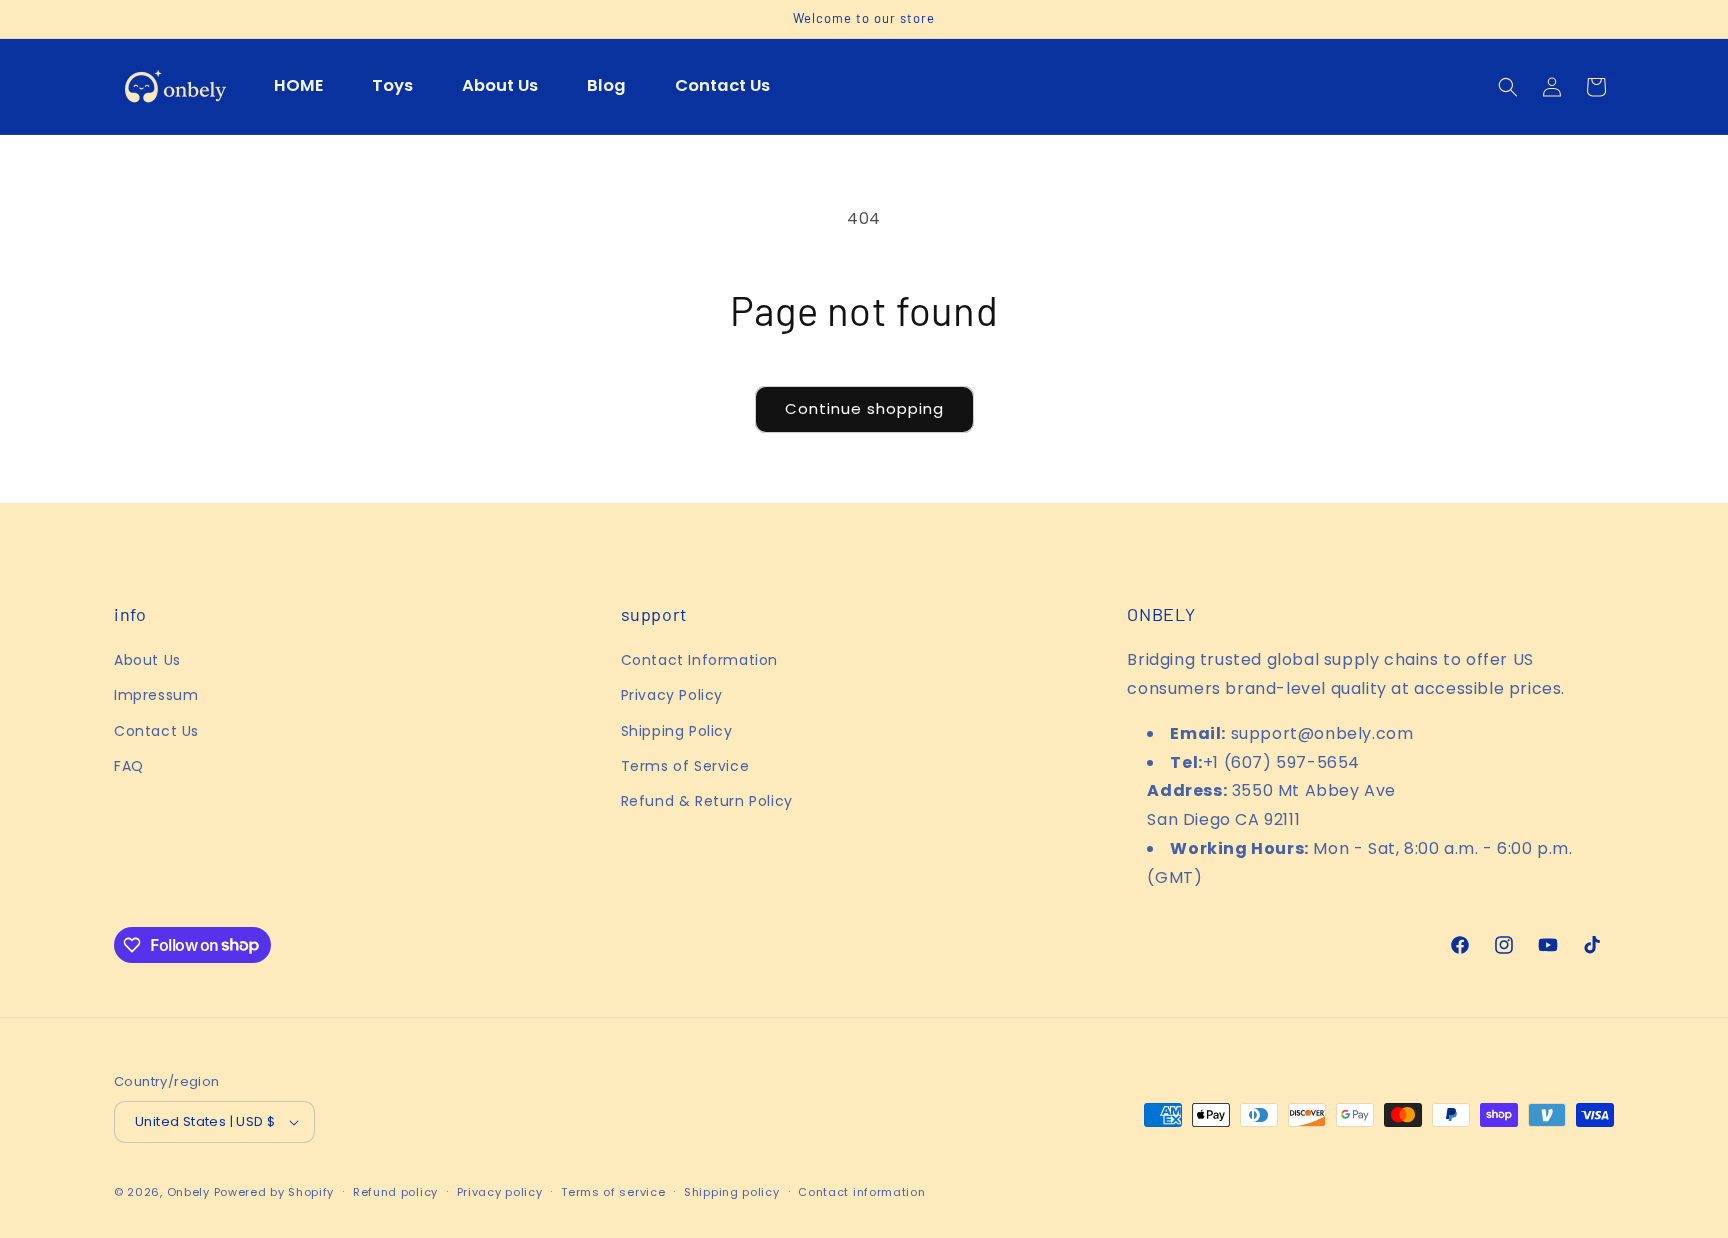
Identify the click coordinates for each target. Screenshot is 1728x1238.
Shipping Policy (677, 731)
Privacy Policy (672, 695)
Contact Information (699, 660)
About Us (147, 660)
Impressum (156, 695)
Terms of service (613, 1192)
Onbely (188, 1192)
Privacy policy (500, 1192)
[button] (1508, 87)
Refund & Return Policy (707, 801)
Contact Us (156, 731)
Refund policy (395, 1192)
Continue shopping (864, 408)
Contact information (861, 1192)
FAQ (129, 766)
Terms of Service (685, 766)
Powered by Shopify (274, 1192)
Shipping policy (732, 1192)
